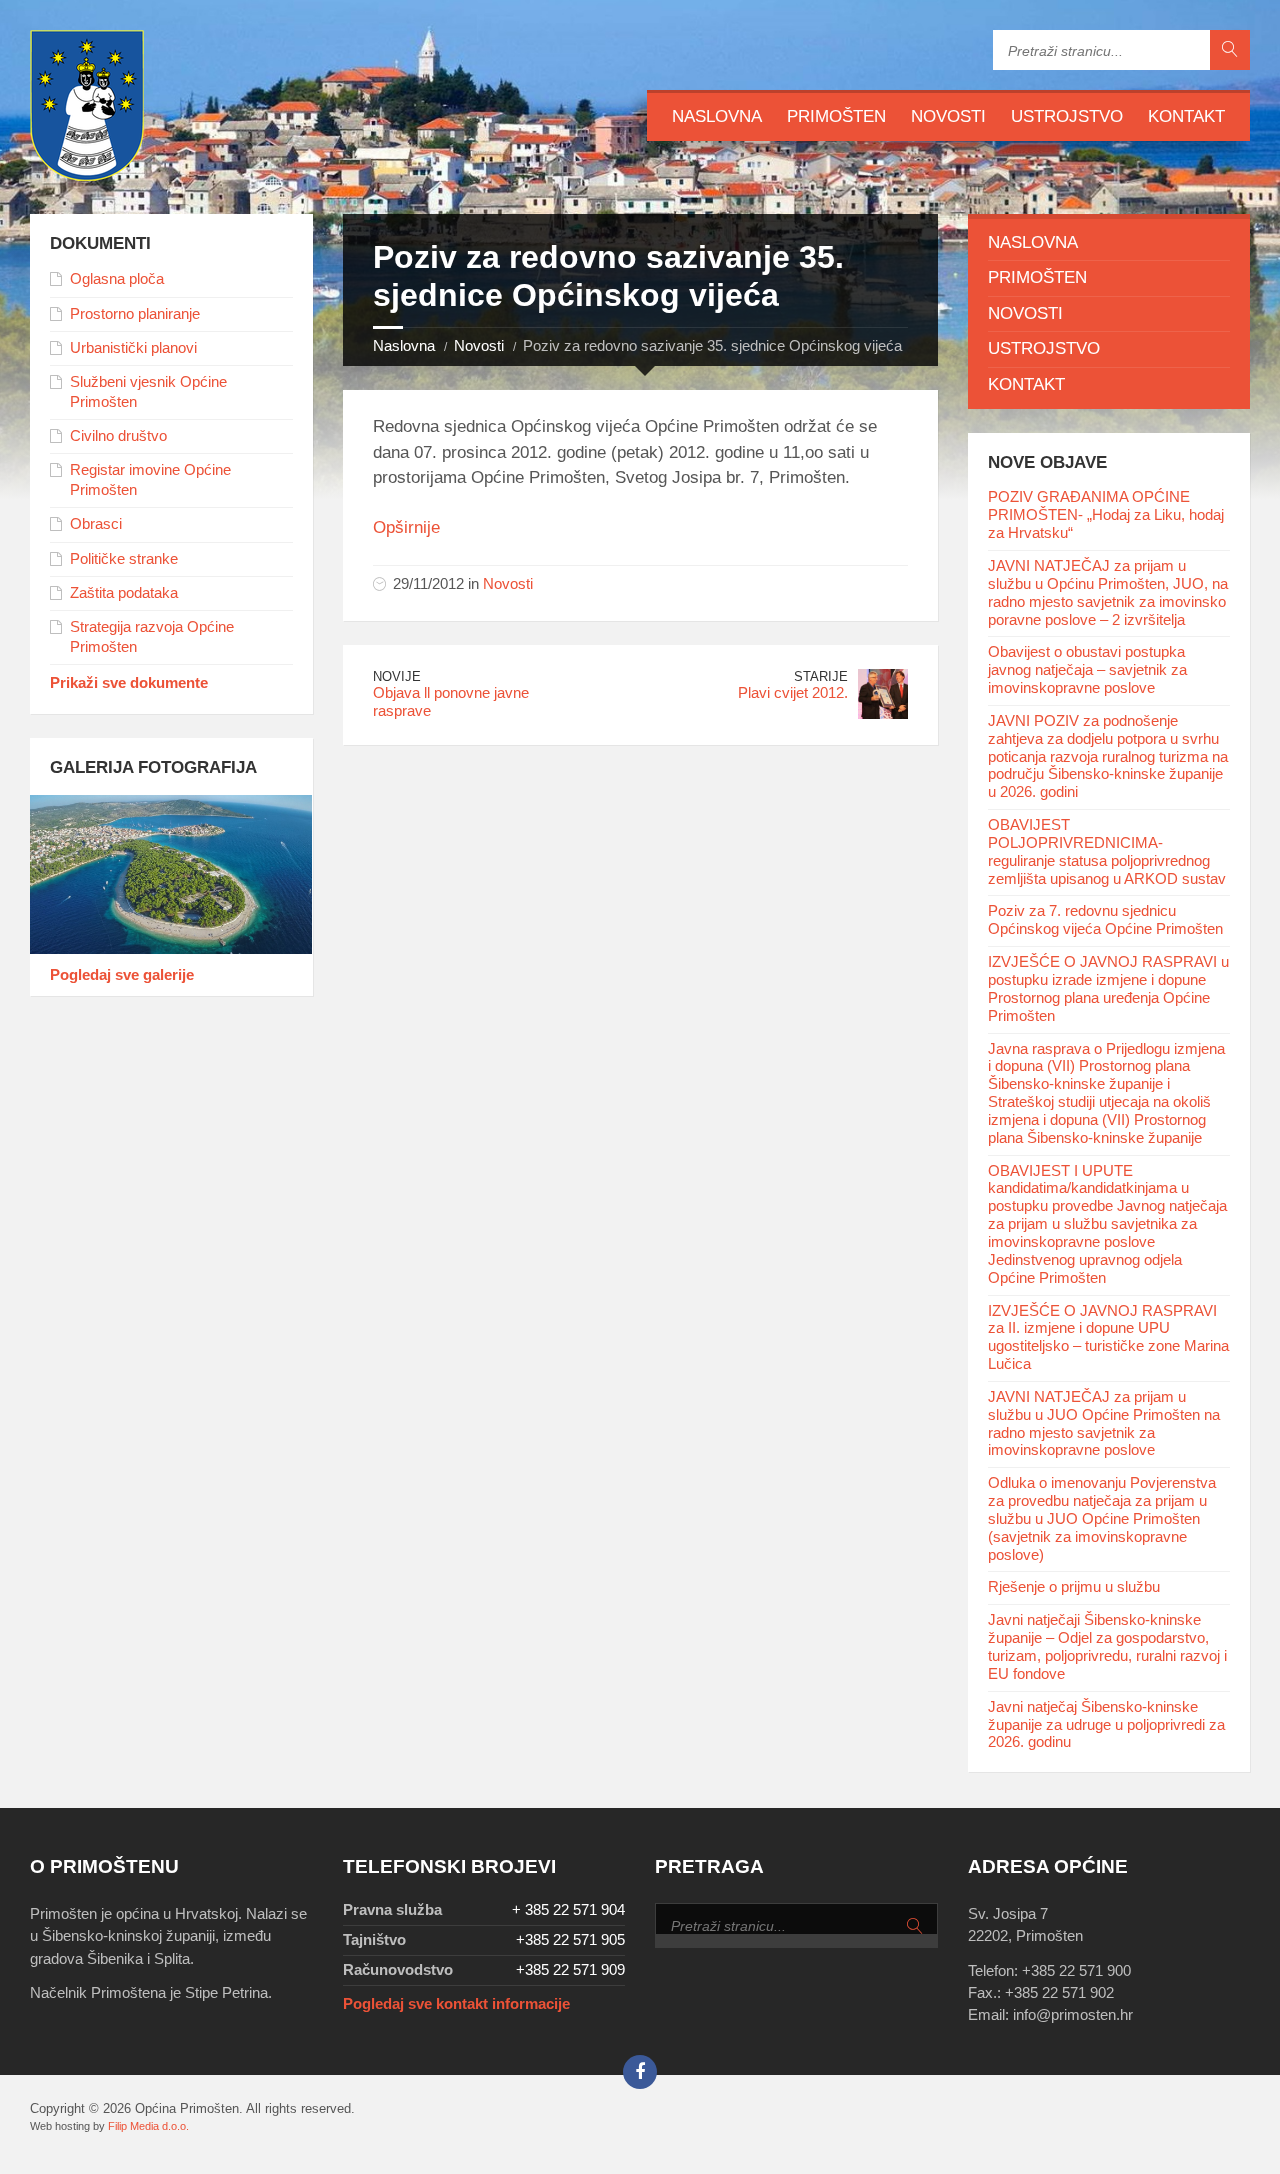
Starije (821, 676)
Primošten (836, 116)
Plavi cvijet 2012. (793, 693)
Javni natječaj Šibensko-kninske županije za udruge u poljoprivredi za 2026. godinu (1106, 1725)
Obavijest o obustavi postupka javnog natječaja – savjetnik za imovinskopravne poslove (1087, 670)
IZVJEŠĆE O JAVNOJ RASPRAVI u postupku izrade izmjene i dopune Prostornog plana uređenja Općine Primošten (1108, 989)
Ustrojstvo (1067, 116)
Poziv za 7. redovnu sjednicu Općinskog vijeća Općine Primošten (1105, 920)
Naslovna (717, 116)
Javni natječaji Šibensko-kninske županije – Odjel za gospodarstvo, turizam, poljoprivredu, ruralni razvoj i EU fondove (1107, 1647)
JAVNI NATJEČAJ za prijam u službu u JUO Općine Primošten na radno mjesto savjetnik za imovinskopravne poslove (1104, 1424)
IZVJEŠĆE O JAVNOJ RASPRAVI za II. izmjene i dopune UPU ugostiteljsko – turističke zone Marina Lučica (1108, 1338)
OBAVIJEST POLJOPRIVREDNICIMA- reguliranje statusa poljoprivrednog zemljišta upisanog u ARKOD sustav (1107, 852)
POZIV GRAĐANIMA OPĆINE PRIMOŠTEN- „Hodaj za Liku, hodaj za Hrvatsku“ (1106, 515)
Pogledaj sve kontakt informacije (456, 2004)
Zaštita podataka (124, 593)
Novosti (948, 116)
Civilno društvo (118, 436)
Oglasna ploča (117, 279)
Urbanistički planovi (133, 348)
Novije (397, 676)
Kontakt (1186, 116)
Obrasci (96, 524)
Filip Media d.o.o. (148, 2126)
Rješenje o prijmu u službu (1074, 1587)
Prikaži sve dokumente (129, 683)
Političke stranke (124, 559)
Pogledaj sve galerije (122, 975)
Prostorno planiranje (135, 314)
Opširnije (409, 527)
